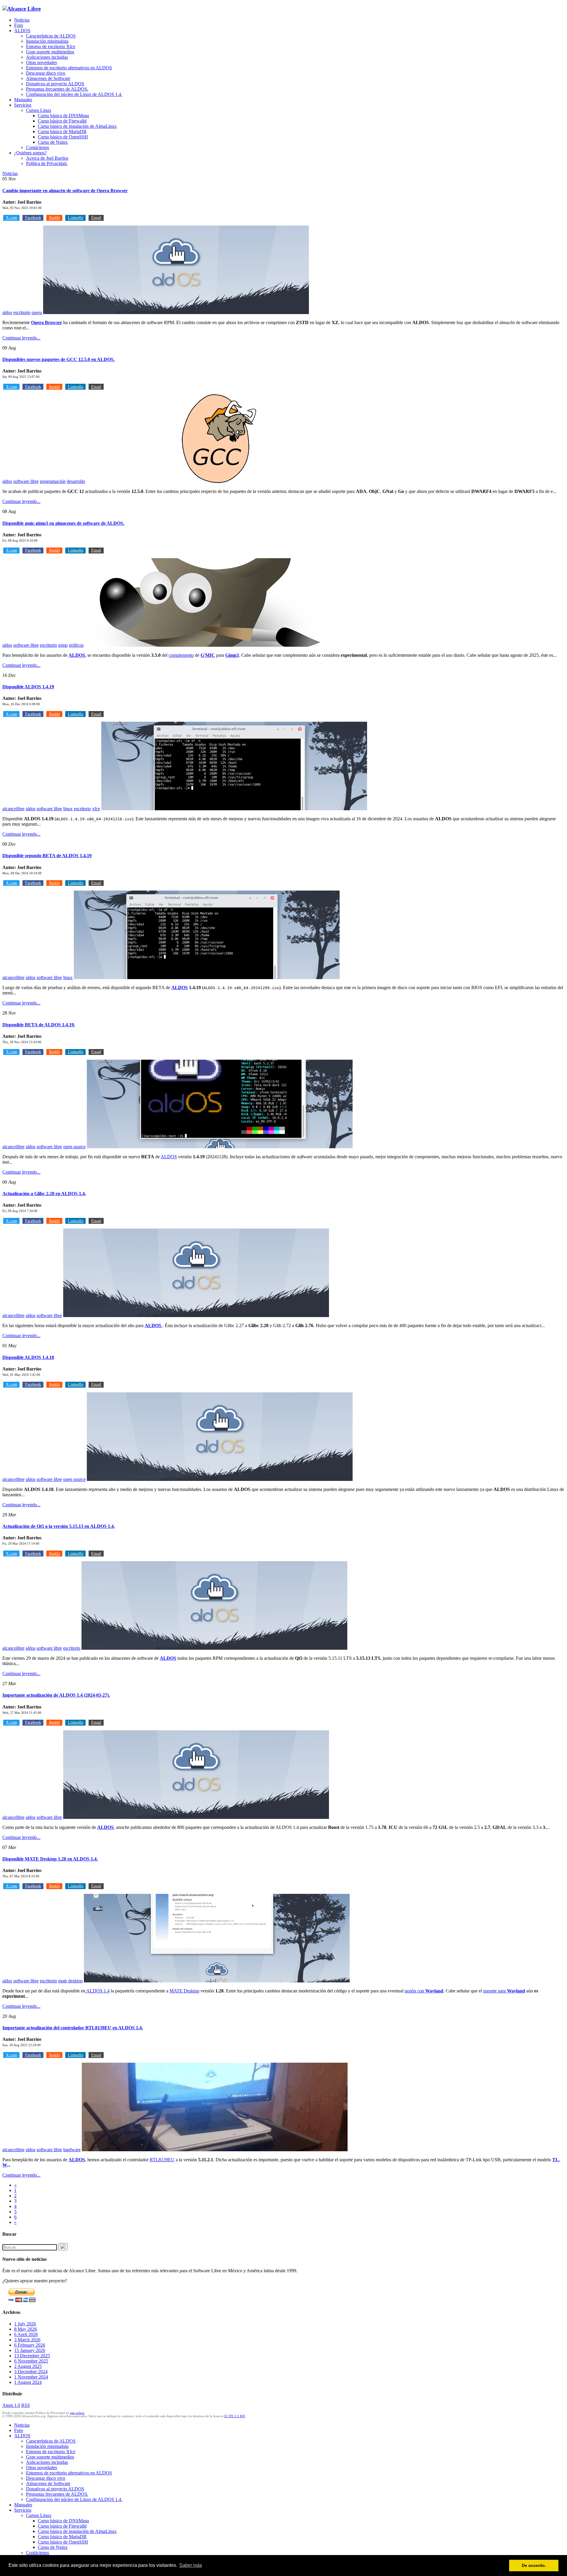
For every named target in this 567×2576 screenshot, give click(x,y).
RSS (26, 2405)
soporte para (504, 1991)
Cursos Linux (39, 110)
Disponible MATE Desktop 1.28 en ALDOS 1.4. (50, 1859)
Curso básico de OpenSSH (63, 137)
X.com (12, 218)
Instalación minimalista (47, 41)
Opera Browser (47, 322)
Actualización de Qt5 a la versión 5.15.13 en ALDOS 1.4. (59, 1526)
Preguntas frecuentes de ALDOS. (57, 89)
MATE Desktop (184, 1991)
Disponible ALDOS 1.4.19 (28, 687)
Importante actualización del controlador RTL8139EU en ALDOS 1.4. (73, 2028)
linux (68, 809)
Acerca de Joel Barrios (47, 158)
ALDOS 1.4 (97, 1991)
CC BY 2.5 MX (235, 2416)
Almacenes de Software (48, 78)
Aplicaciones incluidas (47, 57)
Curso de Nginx (53, 142)
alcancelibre (13, 809)
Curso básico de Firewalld (62, 121)
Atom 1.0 (11, 2405)
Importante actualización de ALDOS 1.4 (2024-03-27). (56, 1695)
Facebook (33, 218)
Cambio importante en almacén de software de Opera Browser (65, 191)
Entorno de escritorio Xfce (51, 46)
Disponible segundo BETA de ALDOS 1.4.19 (47, 856)
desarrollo (76, 481)
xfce (96, 809)
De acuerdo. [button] (534, 2565)
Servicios (23, 105)
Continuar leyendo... (21, 338)
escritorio (22, 312)
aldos (7, 312)
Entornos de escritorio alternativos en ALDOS (69, 68)
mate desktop (70, 1981)
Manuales (23, 100)
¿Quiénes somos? (30, 153)
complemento (181, 655)
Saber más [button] (191, 2565)
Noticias (22, 20)
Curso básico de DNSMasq (63, 116)
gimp (63, 645)
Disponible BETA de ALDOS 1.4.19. (39, 1025)
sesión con (424, 1991)
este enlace (77, 2413)
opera (37, 312)
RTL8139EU (162, 2160)
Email (96, 218)
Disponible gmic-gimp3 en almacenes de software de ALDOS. (63, 523)
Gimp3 (232, 655)
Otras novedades (41, 62)
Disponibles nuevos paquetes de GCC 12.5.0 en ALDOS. (58, 359)
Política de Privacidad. (47, 163)
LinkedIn (76, 218)
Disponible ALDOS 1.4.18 (28, 1357)
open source (74, 1147)
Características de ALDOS (51, 36)
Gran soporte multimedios (50, 52)
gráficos (76, 645)
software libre (26, 481)
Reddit (54, 218)
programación (53, 481)
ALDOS (22, 31)
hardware (72, 2150)
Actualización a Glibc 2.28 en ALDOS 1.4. (44, 1194)
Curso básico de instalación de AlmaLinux (77, 126)
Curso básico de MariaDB (62, 132)
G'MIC (208, 655)
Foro (19, 25)
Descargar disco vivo (46, 73)
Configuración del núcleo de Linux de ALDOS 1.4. (74, 94)
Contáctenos (38, 147)
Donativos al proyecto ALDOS (55, 84)
